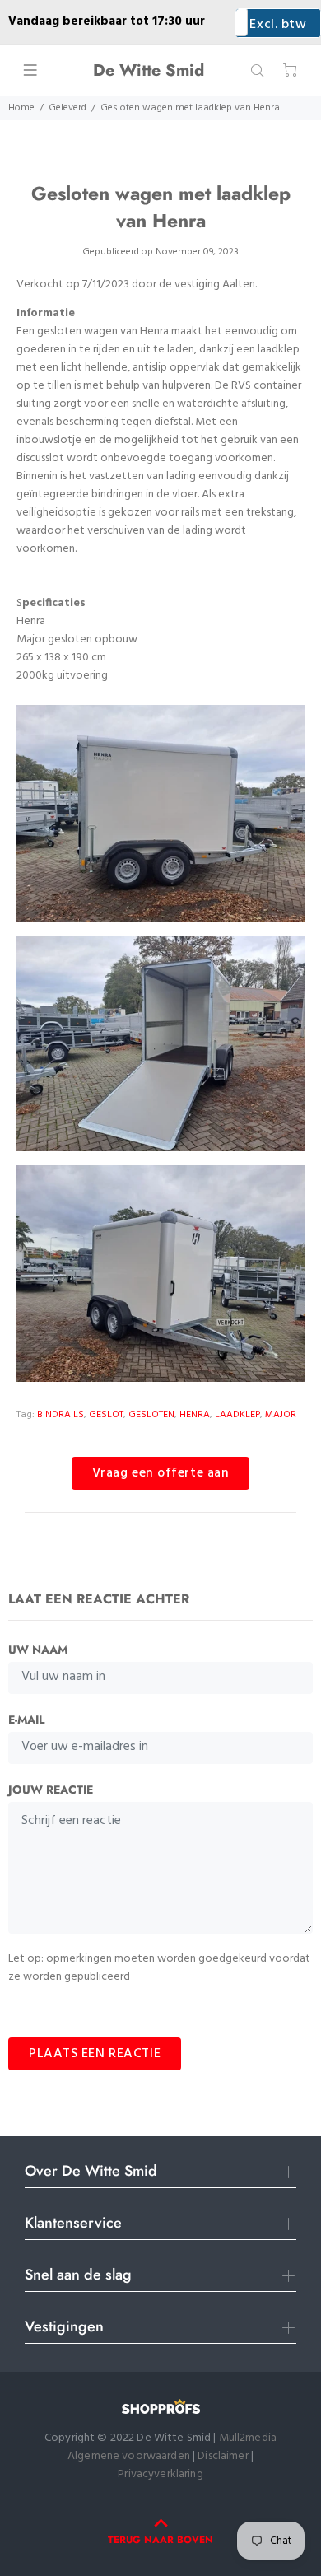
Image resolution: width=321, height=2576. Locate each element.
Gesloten (151, 1415)
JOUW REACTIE (51, 1790)
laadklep (237, 1415)
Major (281, 1415)
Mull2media (248, 2438)
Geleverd (67, 108)
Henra (195, 1415)
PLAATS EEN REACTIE (95, 2054)
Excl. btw (278, 25)
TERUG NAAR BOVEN (160, 2540)
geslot (106, 1415)
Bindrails (60, 1415)
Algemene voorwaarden (129, 2456)
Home (21, 108)
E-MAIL (26, 1720)
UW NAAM (38, 1650)
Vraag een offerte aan (161, 1473)
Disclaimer (224, 2456)
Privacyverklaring (160, 2474)
